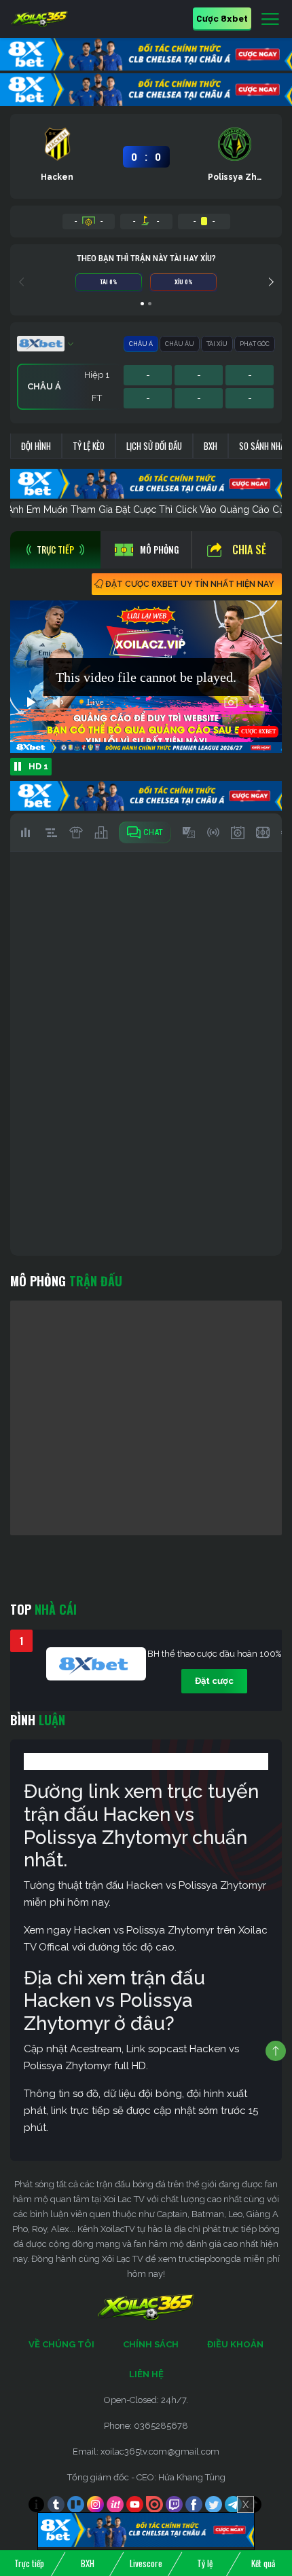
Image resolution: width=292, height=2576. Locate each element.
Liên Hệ (146, 2374)
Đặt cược (214, 1681)
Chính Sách (151, 2344)
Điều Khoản (235, 2344)
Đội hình (36, 446)
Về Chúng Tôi (61, 2344)
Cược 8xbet (222, 18)
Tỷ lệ (205, 2563)
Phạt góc (255, 344)
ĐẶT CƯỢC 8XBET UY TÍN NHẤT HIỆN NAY (189, 584)
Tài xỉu (217, 344)
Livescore (146, 2563)
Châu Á (141, 344)
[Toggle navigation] (270, 20)
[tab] (55, 550)
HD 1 (38, 766)
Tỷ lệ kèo (89, 446)
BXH (211, 446)
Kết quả (263, 2563)
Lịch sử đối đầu (154, 446)
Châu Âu (180, 344)
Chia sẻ (249, 550)
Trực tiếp (29, 2563)
